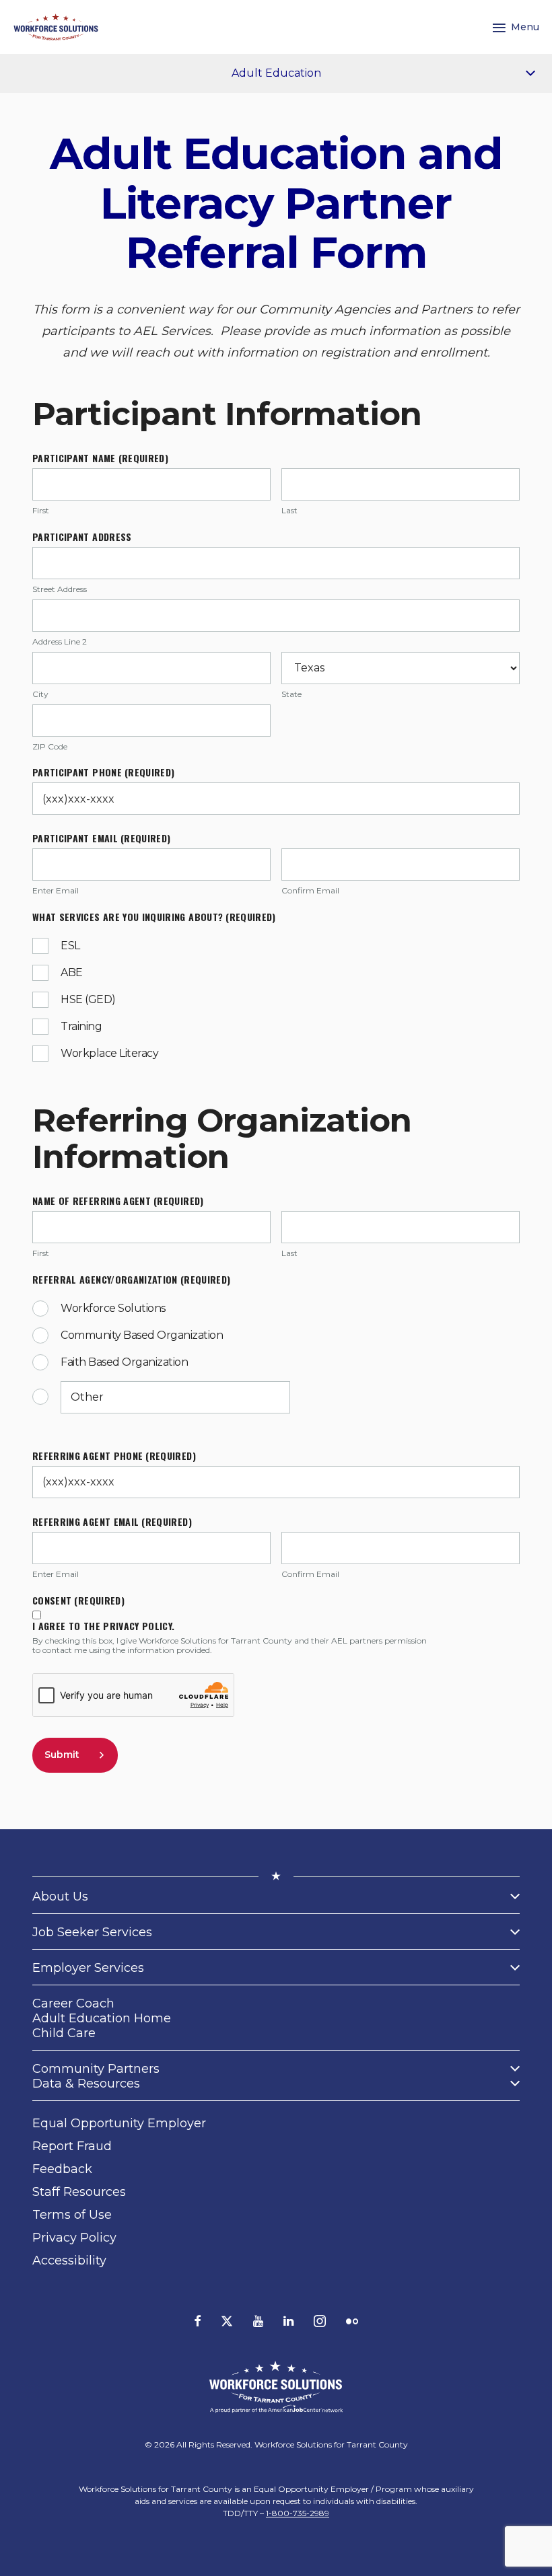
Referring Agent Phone (114, 1456)
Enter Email (56, 891)
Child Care (64, 2033)
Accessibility (69, 2260)
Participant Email (101, 838)
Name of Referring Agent (118, 1201)
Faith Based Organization (124, 1362)
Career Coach (73, 2003)
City (40, 694)
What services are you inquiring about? (154, 917)
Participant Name (100, 458)
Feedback (62, 2169)
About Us (60, 1897)
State (291, 694)
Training (81, 1026)
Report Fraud (72, 2146)
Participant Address (82, 537)
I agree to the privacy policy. (104, 1626)
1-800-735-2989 (298, 2513)
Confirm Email (310, 891)
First (41, 511)
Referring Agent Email (112, 1522)
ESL (70, 946)
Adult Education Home (102, 2018)
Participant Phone (103, 772)
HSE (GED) (88, 999)
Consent (78, 1600)
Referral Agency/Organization (131, 1280)
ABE (72, 972)
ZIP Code (50, 747)
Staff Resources (79, 2192)
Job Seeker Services (92, 1932)
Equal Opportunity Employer (119, 2123)
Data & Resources (86, 2084)
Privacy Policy (74, 2238)
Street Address (60, 589)
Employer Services (88, 1968)
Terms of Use (72, 2215)
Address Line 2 (60, 642)
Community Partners (96, 2069)
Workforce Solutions (113, 1308)
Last (289, 511)
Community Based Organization (142, 1335)
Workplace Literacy (109, 1053)
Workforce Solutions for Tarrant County (331, 2444)
